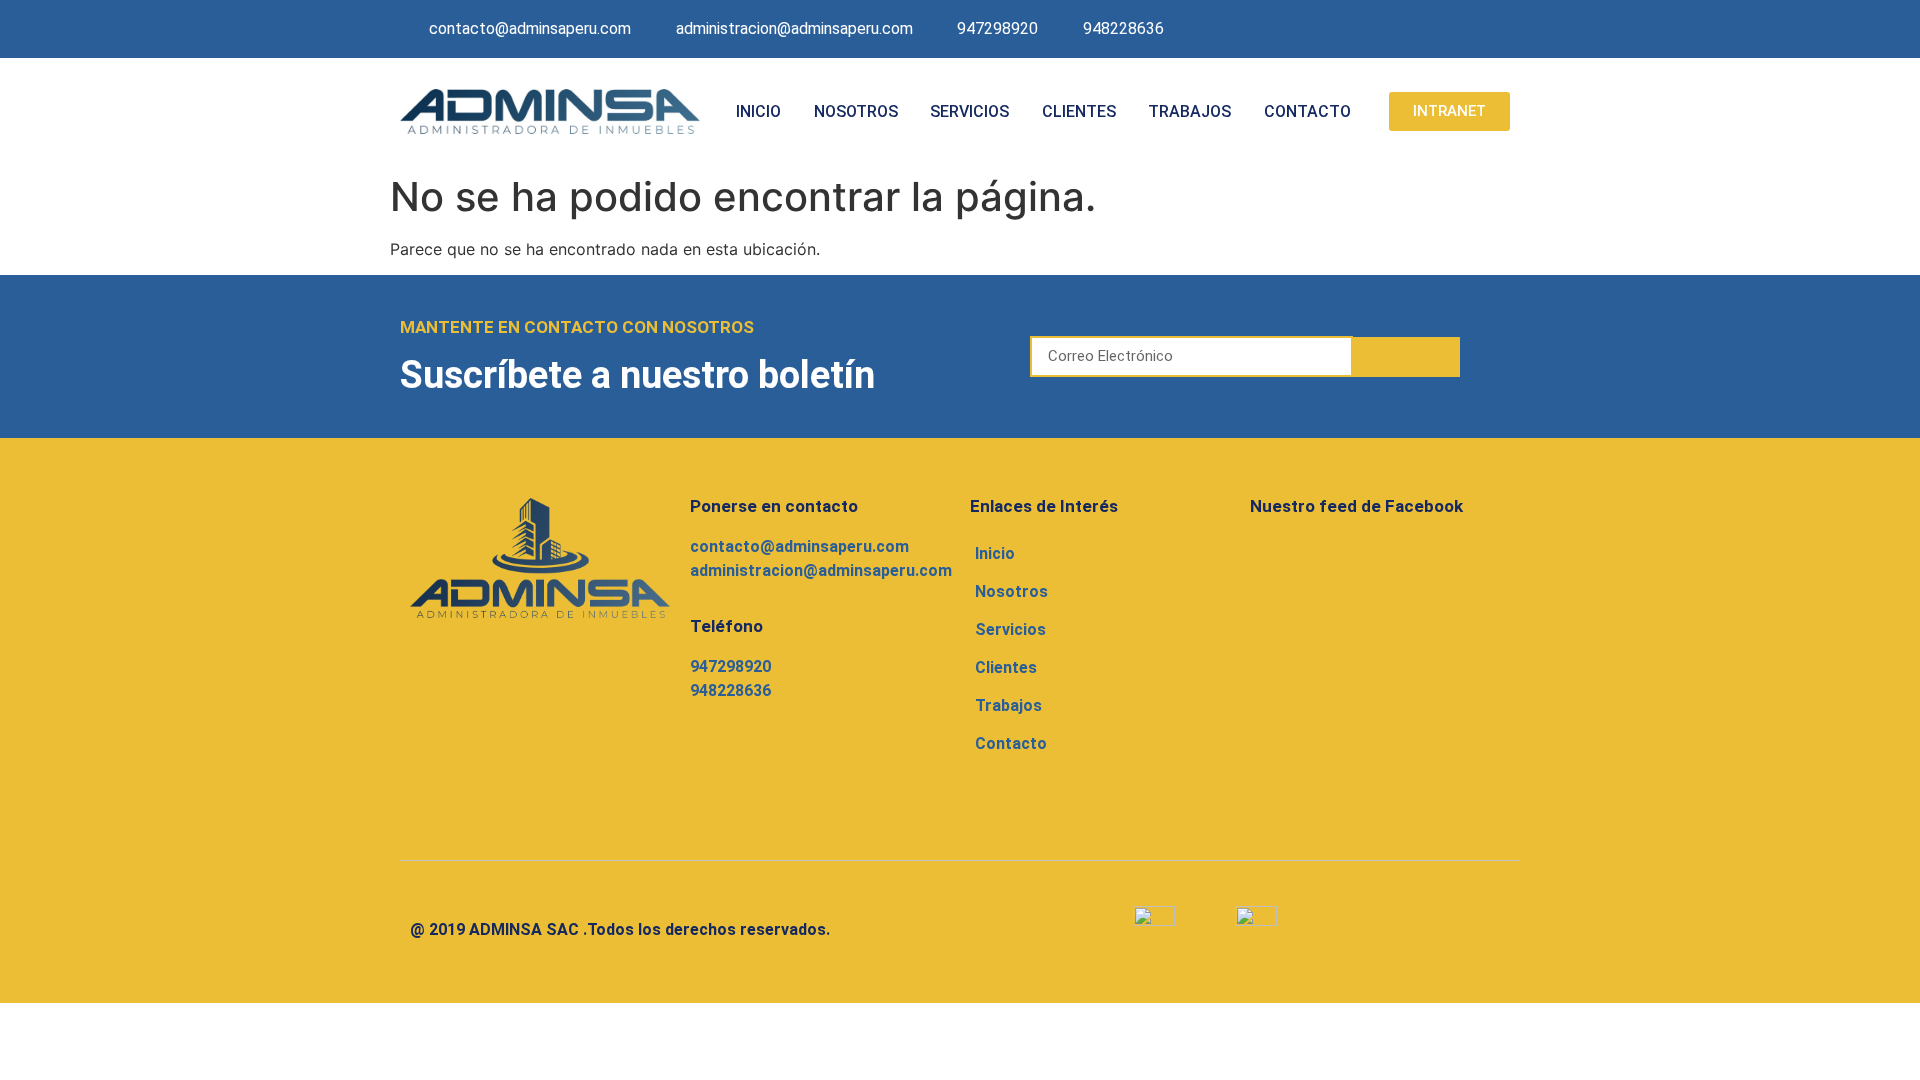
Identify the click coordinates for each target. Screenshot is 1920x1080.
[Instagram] (1452, 29)
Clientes (1079, 111)
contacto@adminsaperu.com (799, 546)
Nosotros (856, 111)
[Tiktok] (1495, 29)
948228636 (730, 690)
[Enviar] (1407, 357)
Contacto (1307, 111)
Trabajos (1189, 111)
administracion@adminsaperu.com (821, 570)
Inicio (758, 111)
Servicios (969, 111)
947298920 (730, 666)
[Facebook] (1409, 29)
